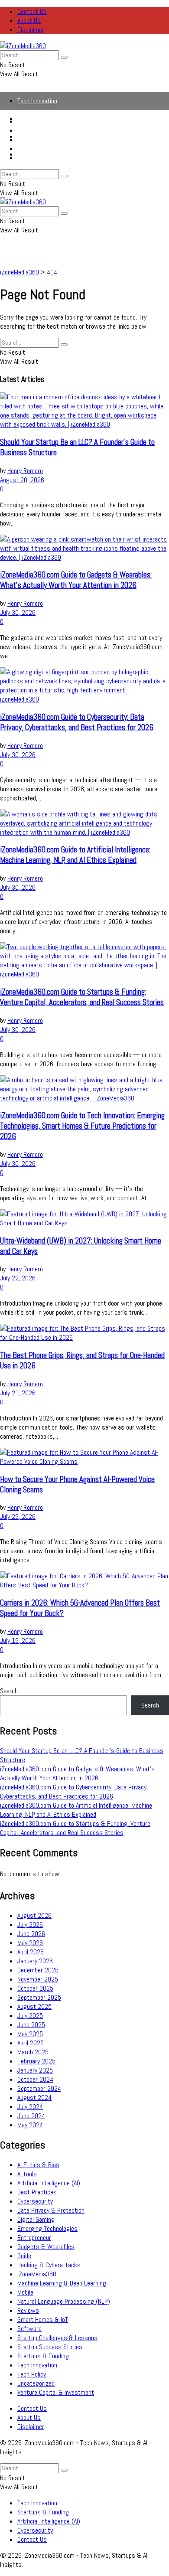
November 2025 (38, 1979)
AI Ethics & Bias (38, 2165)
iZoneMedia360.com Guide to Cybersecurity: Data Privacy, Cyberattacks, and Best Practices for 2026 (77, 722)
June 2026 (31, 1934)
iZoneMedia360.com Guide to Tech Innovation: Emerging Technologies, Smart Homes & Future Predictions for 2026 (82, 1126)
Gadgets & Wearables (46, 2247)
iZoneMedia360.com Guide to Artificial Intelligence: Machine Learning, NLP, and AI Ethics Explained (75, 855)
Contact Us (32, 11)
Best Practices (37, 2192)
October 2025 (35, 1988)
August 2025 (34, 2006)
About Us (29, 21)
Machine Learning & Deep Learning (62, 2283)
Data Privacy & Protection (51, 2210)
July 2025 (30, 2016)
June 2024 (31, 2116)
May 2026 (30, 1943)
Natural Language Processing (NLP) (64, 2301)
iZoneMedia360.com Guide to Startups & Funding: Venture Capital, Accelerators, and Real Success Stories (82, 997)
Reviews (28, 2310)
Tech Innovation (37, 101)
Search (9, 1691)
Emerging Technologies (47, 2228)
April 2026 (31, 1952)
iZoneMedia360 (37, 2274)
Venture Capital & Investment (56, 2392)
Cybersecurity (35, 149)
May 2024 (30, 2125)
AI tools (27, 2174)
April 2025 (31, 2043)
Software (29, 2329)
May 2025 (30, 2034)
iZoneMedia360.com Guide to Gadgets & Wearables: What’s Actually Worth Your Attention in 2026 (76, 580)
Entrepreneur (34, 2238)
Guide (24, 2256)
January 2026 (35, 1961)
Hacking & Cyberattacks (49, 2265)
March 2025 (33, 2052)
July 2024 (30, 2107)
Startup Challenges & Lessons (57, 2338)
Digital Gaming (36, 2219)
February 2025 (36, 2061)
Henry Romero (25, 471)
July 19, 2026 (18, 1641)
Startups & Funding (43, 130)
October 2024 (35, 2079)
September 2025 (39, 1997)
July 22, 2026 (18, 1278)
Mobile (25, 2292)
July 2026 (30, 1925)
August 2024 (34, 2098)
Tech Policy (32, 2374)
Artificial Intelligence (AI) (49, 139)
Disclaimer (31, 30)
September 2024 (39, 2088)
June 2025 (31, 2025)
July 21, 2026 (18, 1393)
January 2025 (35, 2070)
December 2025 (38, 1970)
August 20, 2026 (22, 480)
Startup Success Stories (50, 2347)
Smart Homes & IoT (43, 2320)
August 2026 (34, 1915)
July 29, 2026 (18, 1517)
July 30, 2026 (18, 612)
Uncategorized (36, 2383)
